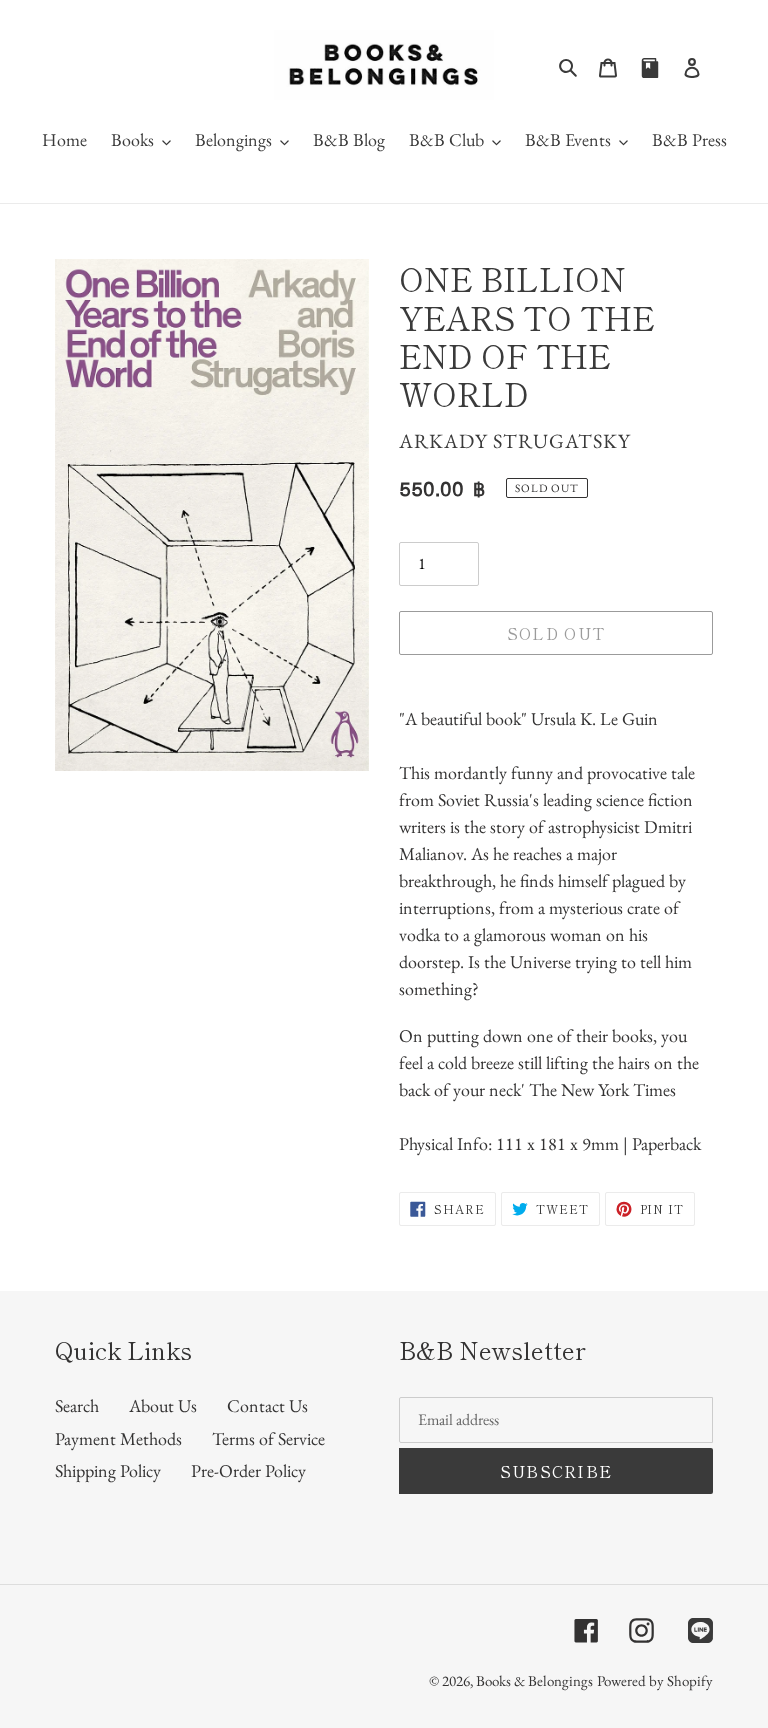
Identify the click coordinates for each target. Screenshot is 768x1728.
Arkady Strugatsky (515, 441)
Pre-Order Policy (248, 1470)
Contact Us (267, 1405)
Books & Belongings (534, 1680)
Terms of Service (268, 1438)
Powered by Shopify (655, 1680)
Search (77, 1405)
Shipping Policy (108, 1470)
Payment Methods (118, 1438)
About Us (163, 1405)
